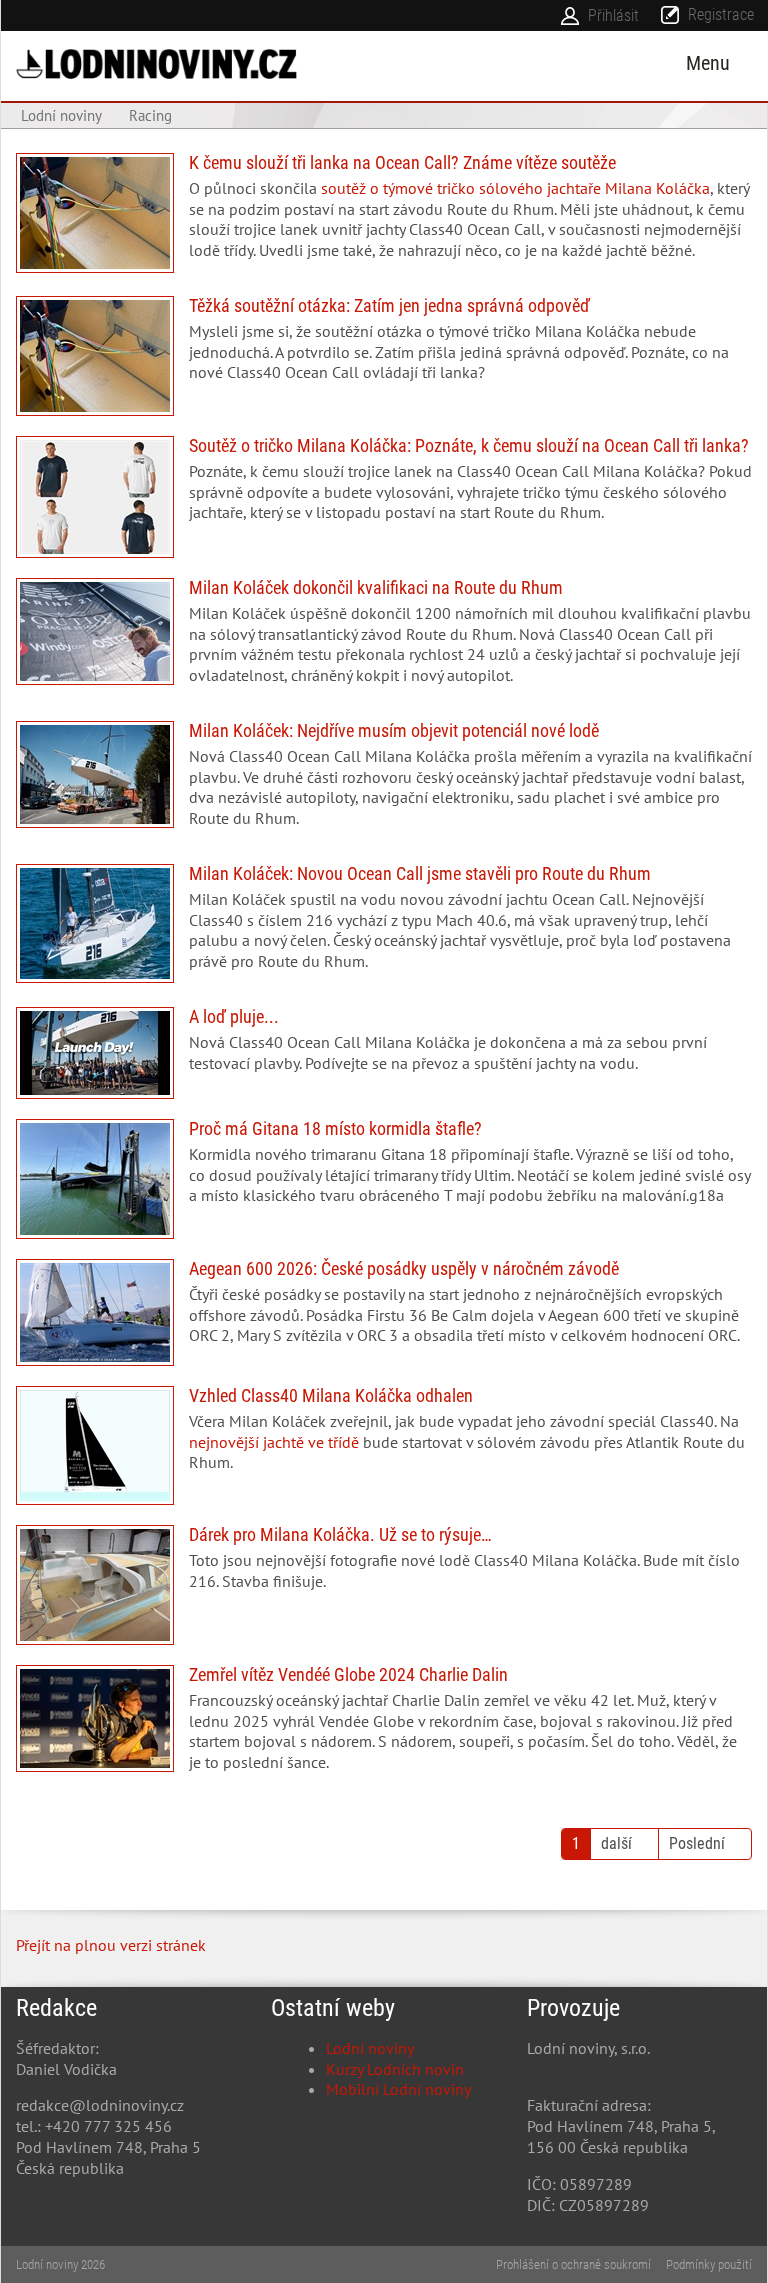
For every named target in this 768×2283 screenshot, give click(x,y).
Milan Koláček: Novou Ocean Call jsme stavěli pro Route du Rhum (384, 925)
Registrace (721, 14)
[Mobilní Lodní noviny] (156, 63)
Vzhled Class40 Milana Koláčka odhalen (384, 1445)
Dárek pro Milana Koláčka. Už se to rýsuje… (384, 1585)
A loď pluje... (384, 1053)
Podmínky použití (709, 2264)
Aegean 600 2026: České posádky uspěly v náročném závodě (384, 1312)
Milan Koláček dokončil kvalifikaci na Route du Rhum (384, 639)
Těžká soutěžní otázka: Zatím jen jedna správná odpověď (384, 356)
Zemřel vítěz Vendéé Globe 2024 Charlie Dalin (384, 1726)
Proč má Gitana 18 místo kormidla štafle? (384, 1179)
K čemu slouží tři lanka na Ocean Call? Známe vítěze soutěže (384, 214)
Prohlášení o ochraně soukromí (573, 2264)
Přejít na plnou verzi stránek (111, 1945)
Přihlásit (613, 15)
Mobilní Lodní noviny (398, 2089)
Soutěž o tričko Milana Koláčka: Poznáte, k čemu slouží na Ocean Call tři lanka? (384, 497)
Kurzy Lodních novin (395, 2069)
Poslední (697, 1843)
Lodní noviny (370, 2048)
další (616, 1843)
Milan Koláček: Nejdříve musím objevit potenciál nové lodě (384, 782)
